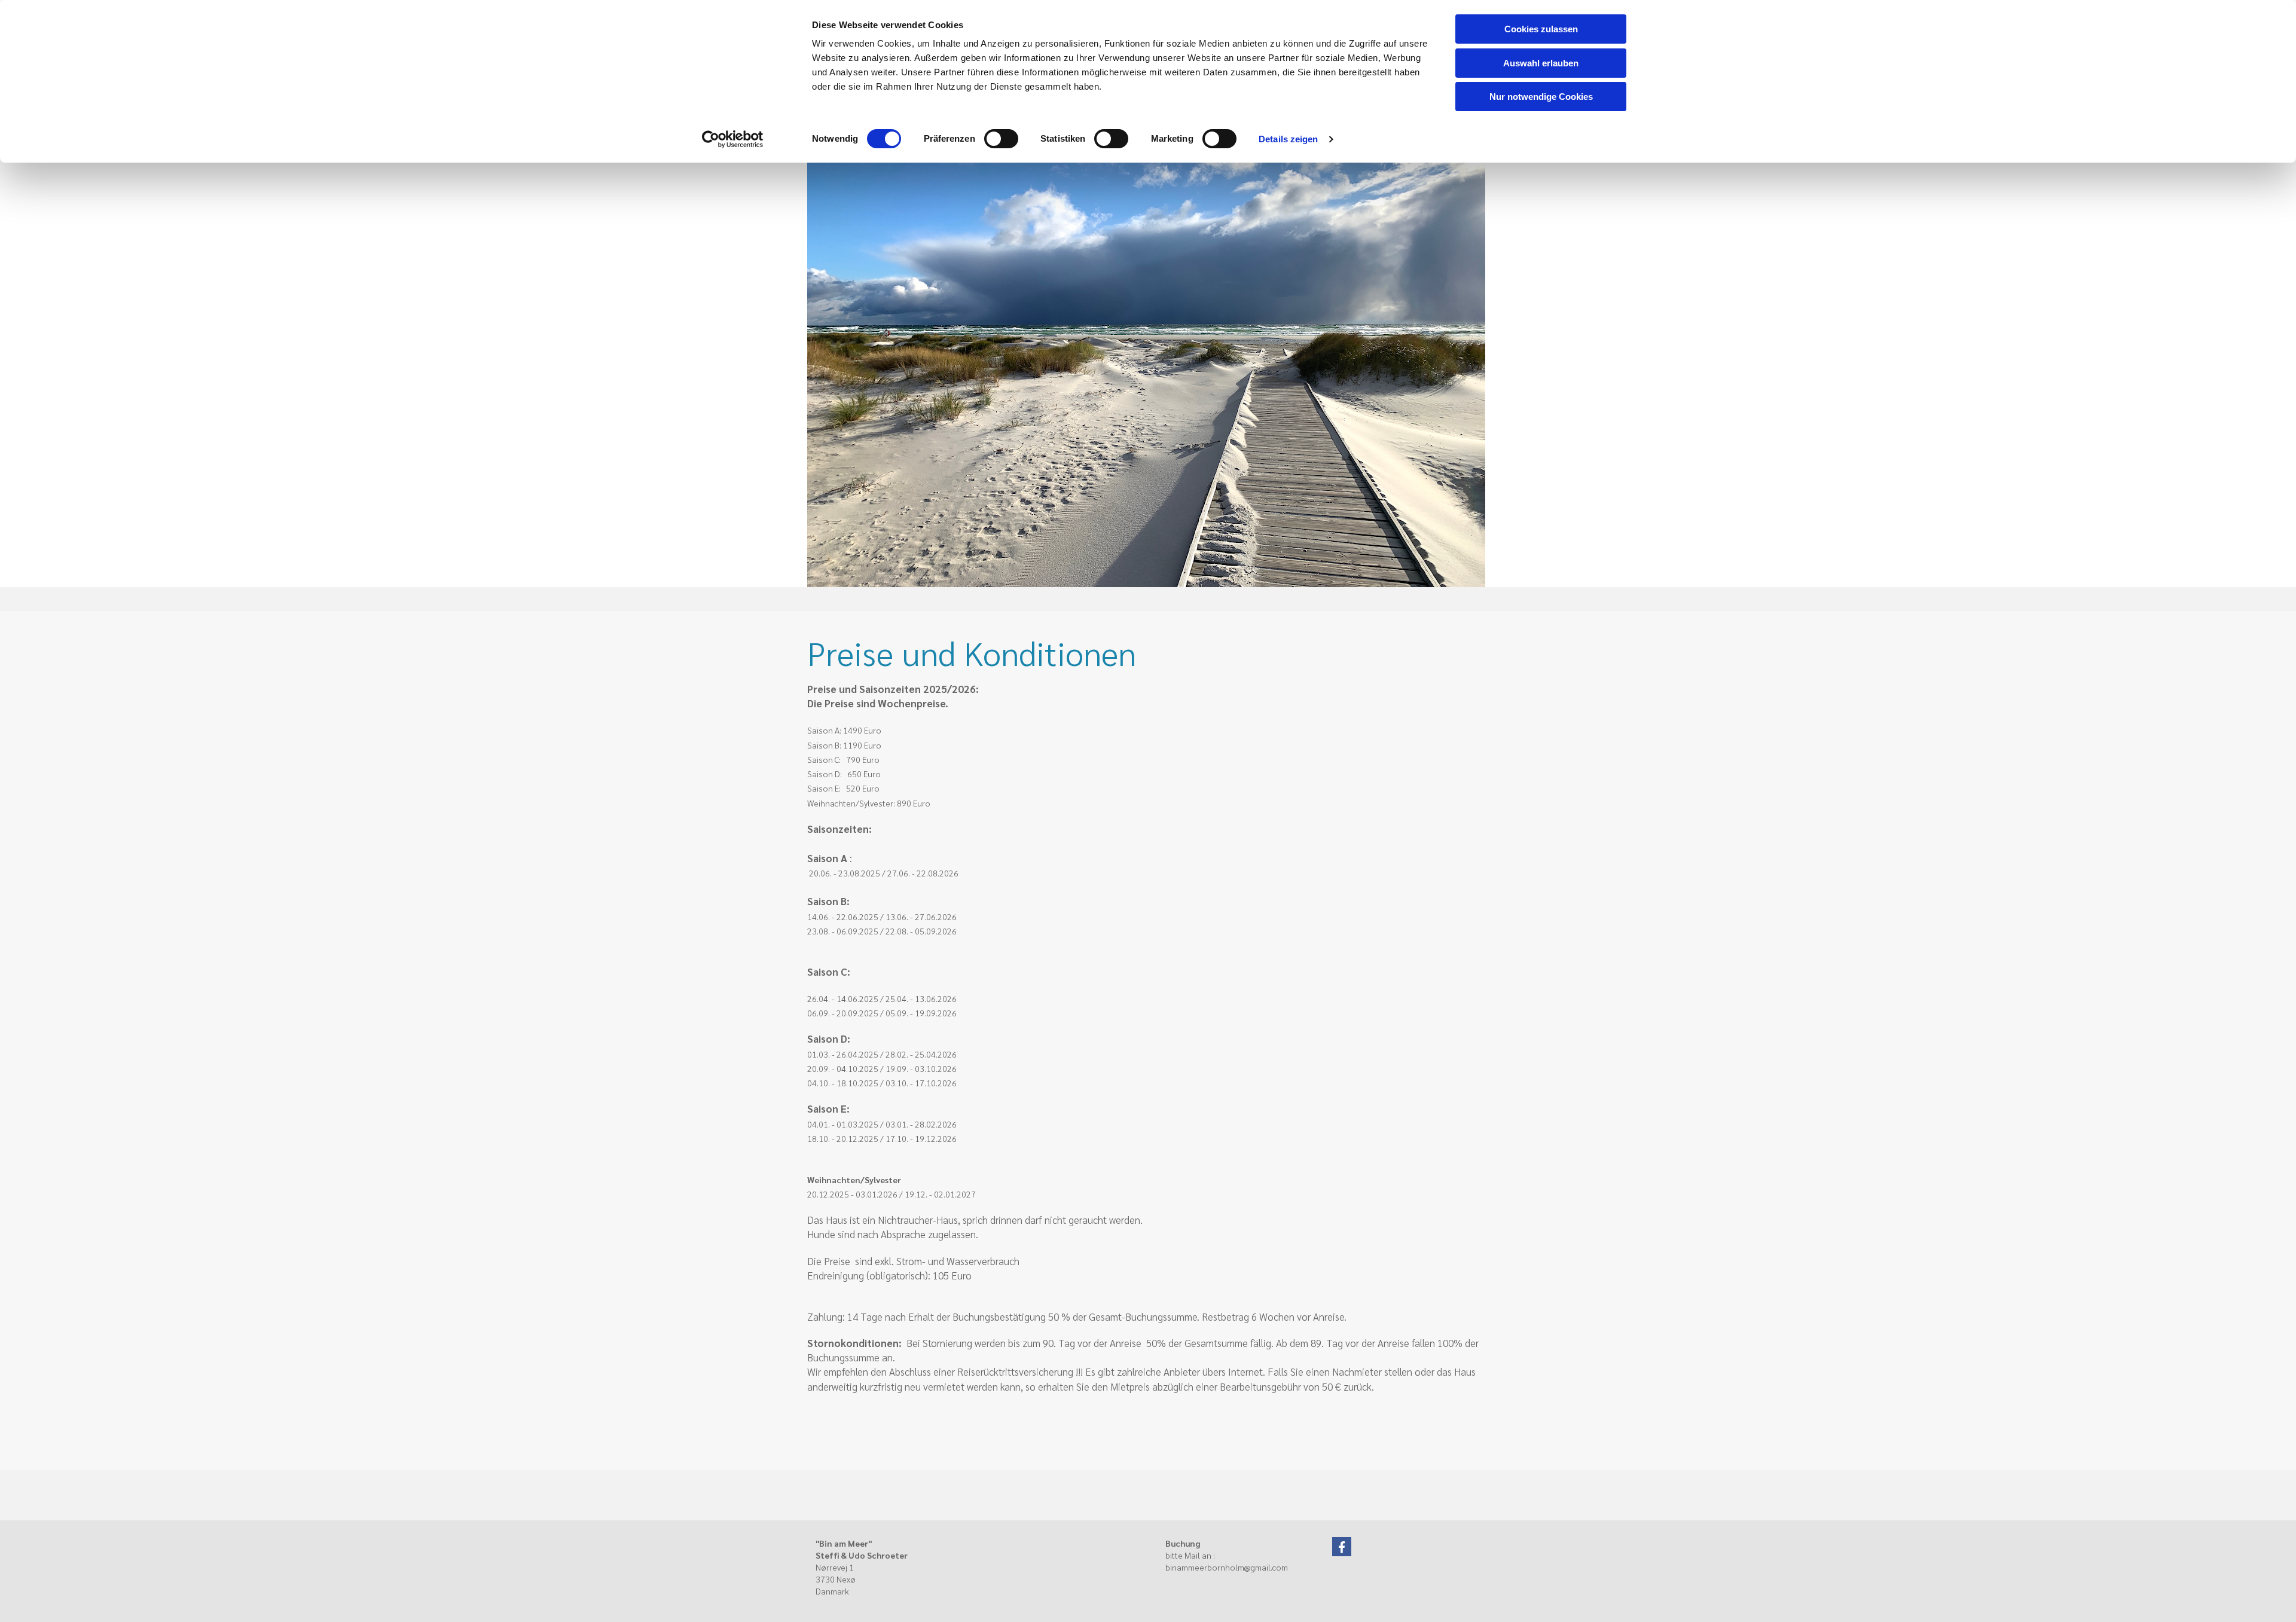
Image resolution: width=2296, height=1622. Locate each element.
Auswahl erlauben (1541, 63)
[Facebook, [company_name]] (1342, 1547)
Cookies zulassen (1541, 29)
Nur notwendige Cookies (1541, 97)
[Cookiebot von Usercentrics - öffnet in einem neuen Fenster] (733, 139)
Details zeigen (1288, 139)
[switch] (1001, 139)
